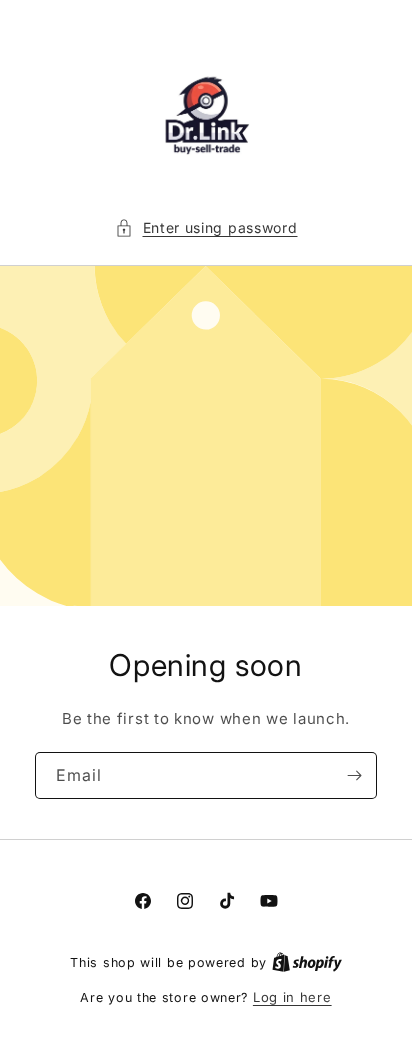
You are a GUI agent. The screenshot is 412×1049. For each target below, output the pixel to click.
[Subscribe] (354, 775)
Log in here (292, 997)
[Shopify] (307, 962)
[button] (206, 227)
